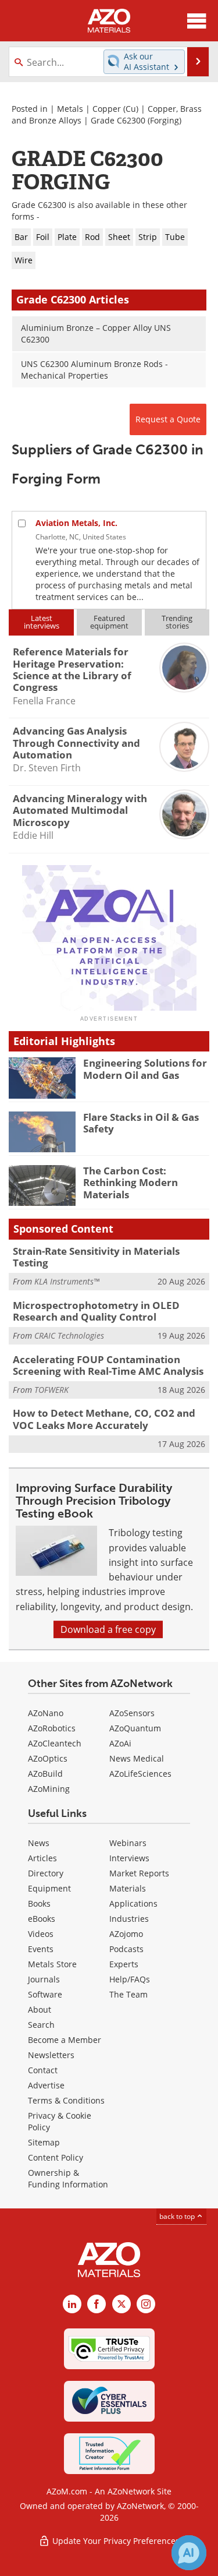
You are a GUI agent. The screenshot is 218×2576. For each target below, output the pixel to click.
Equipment (49, 1888)
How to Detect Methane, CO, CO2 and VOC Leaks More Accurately (104, 1419)
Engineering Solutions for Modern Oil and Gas (145, 1069)
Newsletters (51, 2055)
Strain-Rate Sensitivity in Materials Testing (96, 1257)
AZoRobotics (52, 1728)
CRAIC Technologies (69, 1335)
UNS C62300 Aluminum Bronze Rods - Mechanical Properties (94, 370)
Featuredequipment (109, 622)
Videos (41, 1934)
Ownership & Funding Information (68, 2178)
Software (45, 1994)
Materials (128, 1888)
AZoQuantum (135, 1728)
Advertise (46, 2085)
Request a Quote (168, 419)
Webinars (128, 1843)
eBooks (42, 1919)
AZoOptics (48, 1758)
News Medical (137, 1758)
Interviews (129, 1858)
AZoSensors (132, 1713)
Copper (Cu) (115, 109)
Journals (44, 1979)
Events (41, 1949)
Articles (42, 1858)
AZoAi (120, 1743)
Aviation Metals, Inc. (76, 523)
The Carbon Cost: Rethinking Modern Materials (131, 1183)
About (40, 2009)
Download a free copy (108, 1629)
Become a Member (65, 2040)
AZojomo (126, 1934)
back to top (178, 2216)
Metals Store (52, 1964)
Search (41, 2025)
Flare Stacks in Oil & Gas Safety (141, 1123)
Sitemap (44, 2142)
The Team (128, 1994)
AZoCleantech (55, 1743)
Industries (129, 1919)
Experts (124, 1964)
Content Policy (56, 2157)
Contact (43, 2070)
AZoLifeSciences (140, 1774)
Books (39, 1903)
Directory (46, 1873)
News (39, 1843)
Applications (133, 1903)
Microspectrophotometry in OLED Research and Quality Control (96, 1311)
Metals (70, 109)
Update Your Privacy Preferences (115, 2541)
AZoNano (46, 1713)
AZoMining (49, 1789)
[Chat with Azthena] (189, 2553)
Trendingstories (177, 622)
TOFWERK (51, 1390)
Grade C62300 (118, 120)
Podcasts (126, 1949)
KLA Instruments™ (67, 1281)
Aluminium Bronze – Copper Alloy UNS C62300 (96, 334)
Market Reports (139, 1873)
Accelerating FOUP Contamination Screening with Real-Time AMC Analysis (108, 1365)
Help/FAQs (130, 1979)
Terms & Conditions (66, 2100)
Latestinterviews (42, 622)
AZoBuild (45, 1774)
